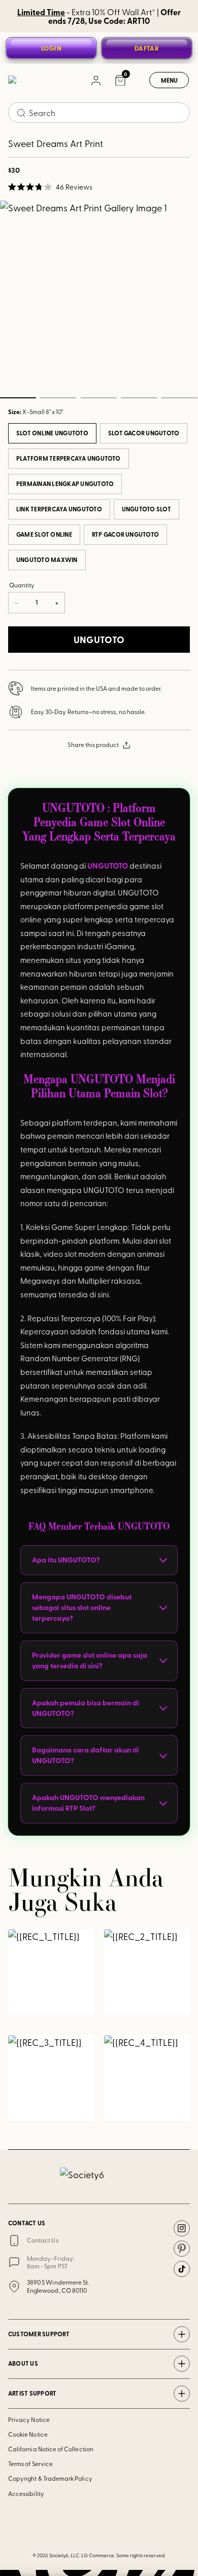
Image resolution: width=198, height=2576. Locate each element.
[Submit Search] (21, 113)
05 (179, 398)
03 (98, 398)
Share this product (93, 744)
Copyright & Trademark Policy (50, 2478)
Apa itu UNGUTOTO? (66, 1560)
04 (139, 398)
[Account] (95, 80)
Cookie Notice (28, 2434)
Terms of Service (30, 2463)
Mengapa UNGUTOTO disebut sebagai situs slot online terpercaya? (82, 1607)
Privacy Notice (29, 2419)
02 (58, 398)
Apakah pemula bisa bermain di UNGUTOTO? (86, 1708)
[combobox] (99, 113)
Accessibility (26, 2493)
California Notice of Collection (51, 2449)
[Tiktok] (182, 2269)
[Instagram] (182, 2228)
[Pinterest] (182, 2249)
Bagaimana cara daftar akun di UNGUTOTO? (86, 1755)
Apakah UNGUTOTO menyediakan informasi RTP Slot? (88, 1803)
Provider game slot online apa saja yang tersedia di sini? (90, 1660)
